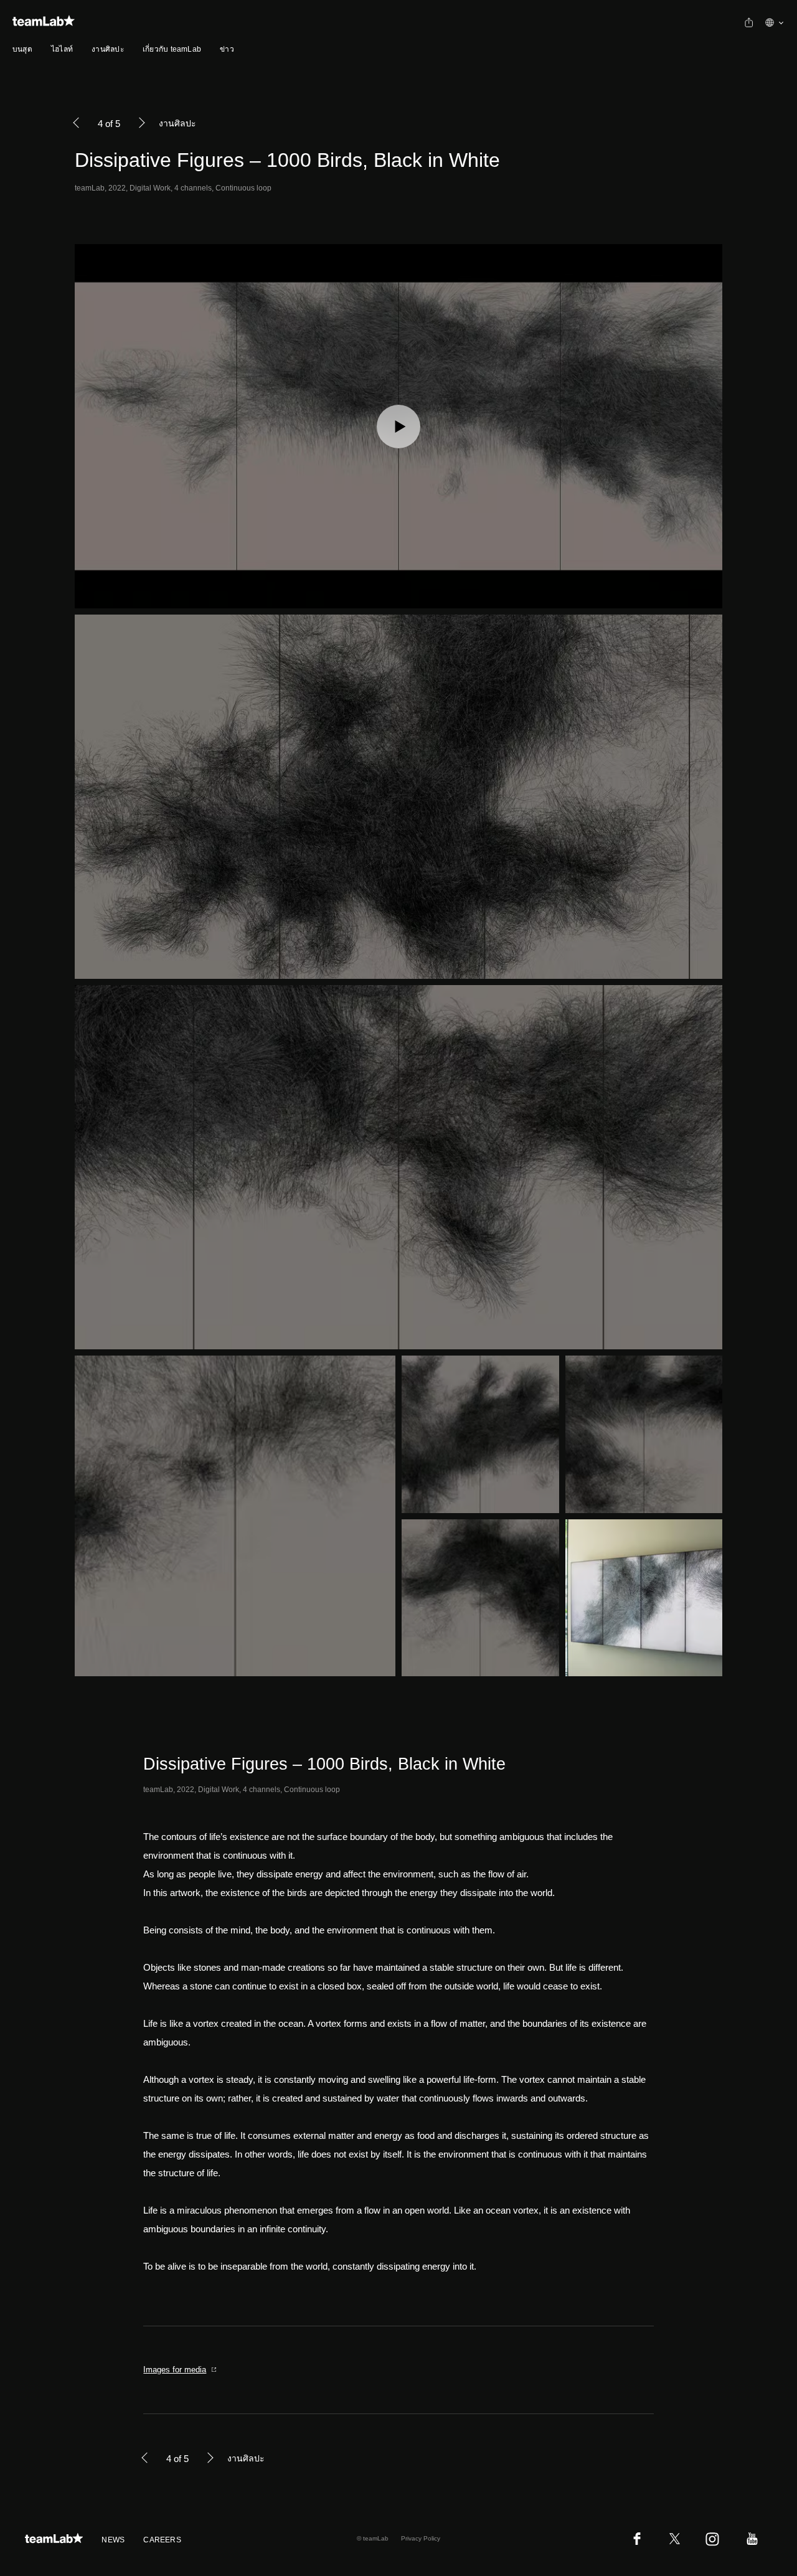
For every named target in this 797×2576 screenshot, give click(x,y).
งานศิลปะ (108, 49)
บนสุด (22, 49)
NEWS (113, 2540)
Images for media (175, 2370)
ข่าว (227, 49)
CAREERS (162, 2540)
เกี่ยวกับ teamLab (172, 49)
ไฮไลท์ (62, 49)
